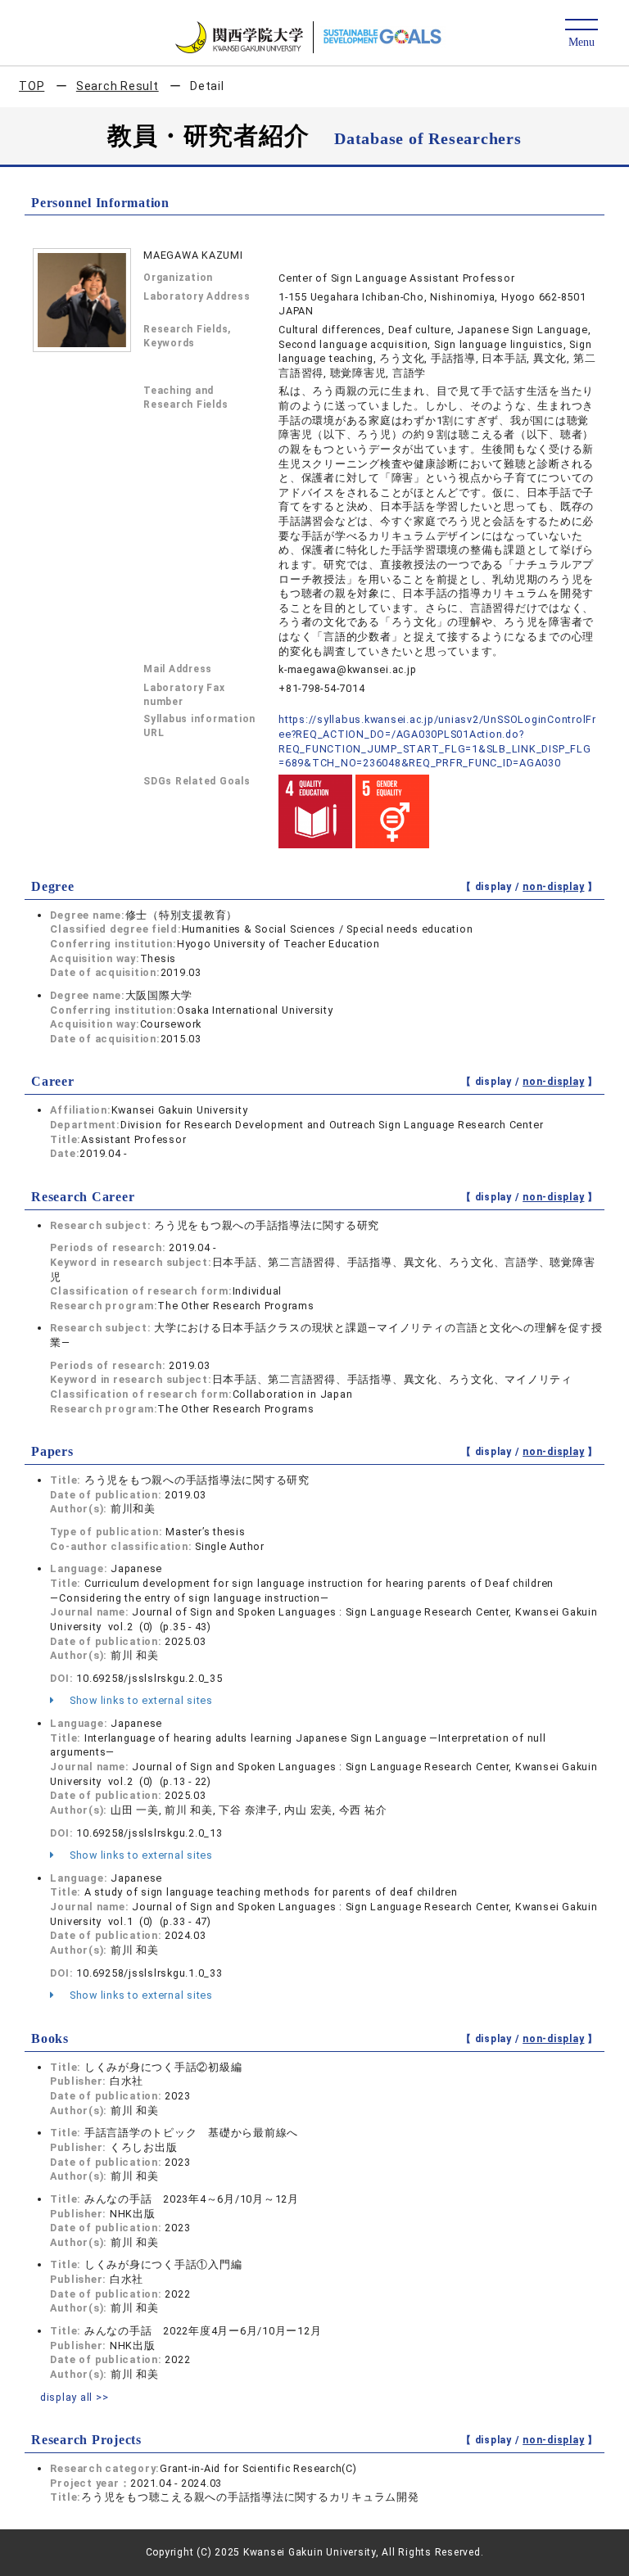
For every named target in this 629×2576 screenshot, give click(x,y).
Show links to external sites (140, 1700)
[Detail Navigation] (581, 34)
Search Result (118, 86)
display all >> (75, 2397)
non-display (553, 887)
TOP (32, 86)
